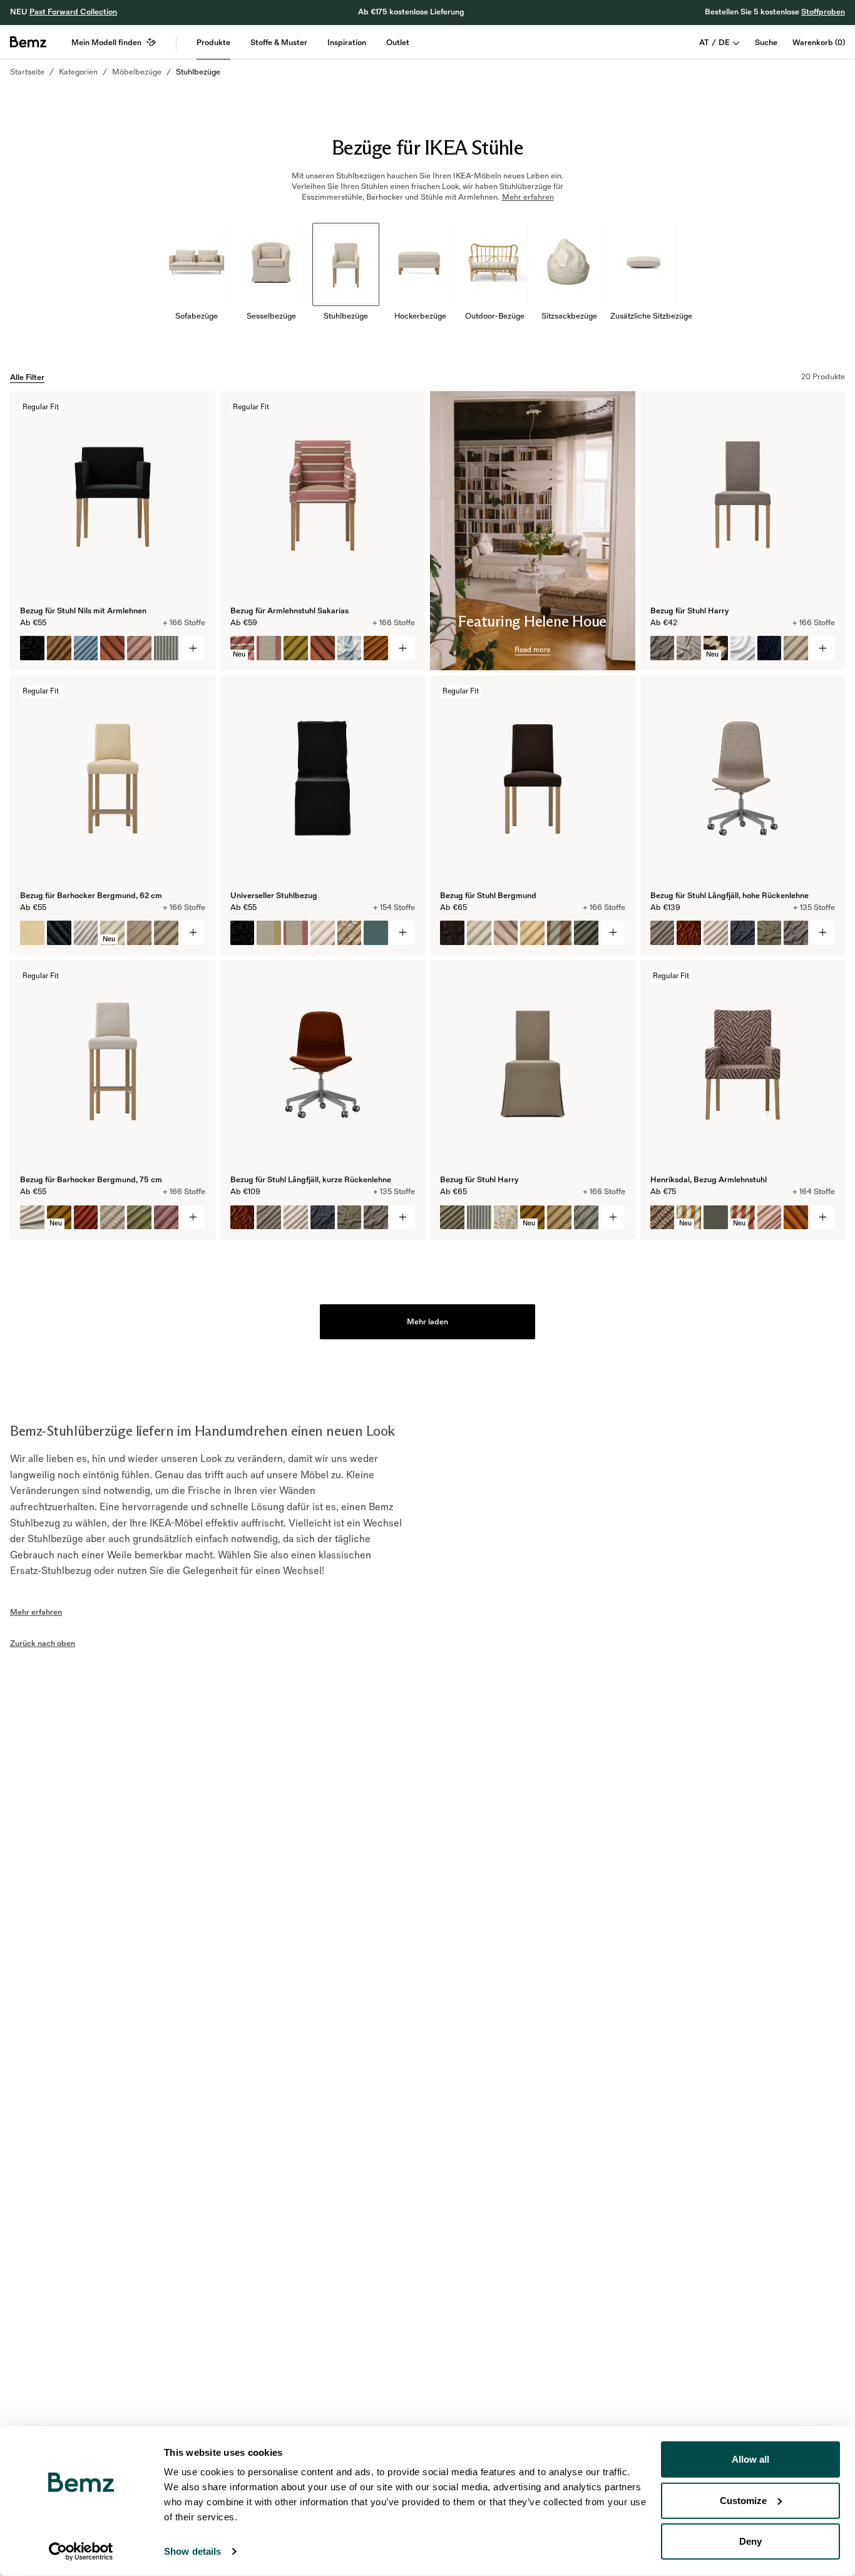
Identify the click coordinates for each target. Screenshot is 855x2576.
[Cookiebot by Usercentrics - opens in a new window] (81, 2552)
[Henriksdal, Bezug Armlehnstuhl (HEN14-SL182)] (770, 1218)
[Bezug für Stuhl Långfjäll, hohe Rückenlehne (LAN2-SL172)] (716, 933)
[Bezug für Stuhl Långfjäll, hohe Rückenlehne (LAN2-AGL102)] (663, 933)
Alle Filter (27, 377)
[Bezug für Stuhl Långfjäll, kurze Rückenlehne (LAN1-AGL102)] (269, 1218)
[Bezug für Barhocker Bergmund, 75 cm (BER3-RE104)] (32, 1218)
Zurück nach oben (43, 1643)
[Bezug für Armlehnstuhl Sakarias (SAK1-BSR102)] (269, 648)
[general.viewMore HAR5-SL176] (613, 1218)
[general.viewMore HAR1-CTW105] (823, 648)
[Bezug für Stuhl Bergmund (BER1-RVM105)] (452, 933)
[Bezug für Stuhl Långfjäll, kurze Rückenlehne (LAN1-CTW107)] (323, 1218)
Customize (743, 2500)
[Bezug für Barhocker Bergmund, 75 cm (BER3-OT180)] (86, 1218)
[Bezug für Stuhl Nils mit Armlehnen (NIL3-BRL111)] (139, 648)
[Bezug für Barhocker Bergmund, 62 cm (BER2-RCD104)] (59, 933)
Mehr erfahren (36, 1612)
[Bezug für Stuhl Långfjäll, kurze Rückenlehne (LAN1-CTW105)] (376, 1218)
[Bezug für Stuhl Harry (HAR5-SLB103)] (506, 1218)
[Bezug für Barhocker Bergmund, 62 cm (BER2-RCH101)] (139, 933)
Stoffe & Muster (279, 43)
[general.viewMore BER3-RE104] (193, 1218)
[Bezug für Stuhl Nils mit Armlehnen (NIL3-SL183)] (86, 648)
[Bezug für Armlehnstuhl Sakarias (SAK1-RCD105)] (323, 648)
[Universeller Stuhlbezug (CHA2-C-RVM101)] (243, 933)
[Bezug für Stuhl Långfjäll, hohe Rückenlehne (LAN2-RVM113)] (689, 933)
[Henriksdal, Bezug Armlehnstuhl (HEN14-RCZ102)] (663, 1218)
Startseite (27, 72)
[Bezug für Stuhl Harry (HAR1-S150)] (743, 648)
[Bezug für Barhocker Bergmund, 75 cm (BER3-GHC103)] (166, 1218)
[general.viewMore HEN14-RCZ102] (823, 1218)
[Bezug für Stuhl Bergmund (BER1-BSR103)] (559, 933)
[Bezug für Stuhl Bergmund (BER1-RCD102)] (506, 933)
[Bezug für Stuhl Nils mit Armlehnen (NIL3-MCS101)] (59, 648)
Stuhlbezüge (198, 72)
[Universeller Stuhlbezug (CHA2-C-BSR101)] (269, 933)
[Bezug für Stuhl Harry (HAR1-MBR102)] (796, 648)
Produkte (213, 43)
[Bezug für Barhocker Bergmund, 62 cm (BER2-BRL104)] (32, 933)
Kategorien (78, 72)
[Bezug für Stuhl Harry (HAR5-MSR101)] (479, 1218)
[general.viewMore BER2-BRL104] (193, 933)
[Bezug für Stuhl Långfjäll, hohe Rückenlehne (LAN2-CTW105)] (796, 933)
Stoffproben (823, 12)
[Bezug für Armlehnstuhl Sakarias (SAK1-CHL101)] (350, 648)
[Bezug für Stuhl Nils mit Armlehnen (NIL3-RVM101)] (32, 648)
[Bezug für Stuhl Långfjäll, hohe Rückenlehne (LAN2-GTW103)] (770, 933)
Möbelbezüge (137, 72)
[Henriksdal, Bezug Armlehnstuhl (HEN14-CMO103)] (716, 1218)
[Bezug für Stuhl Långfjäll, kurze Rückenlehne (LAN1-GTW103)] (350, 1218)
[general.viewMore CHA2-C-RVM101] (403, 933)
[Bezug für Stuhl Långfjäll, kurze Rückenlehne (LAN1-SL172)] (296, 1218)
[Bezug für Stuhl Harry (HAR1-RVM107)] (770, 648)
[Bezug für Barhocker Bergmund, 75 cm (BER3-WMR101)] (112, 1218)
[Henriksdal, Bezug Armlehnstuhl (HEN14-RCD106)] (796, 1218)
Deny (750, 2541)
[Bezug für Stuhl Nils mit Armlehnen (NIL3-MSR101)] (166, 648)
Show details (192, 2551)
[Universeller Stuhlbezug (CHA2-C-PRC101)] (350, 933)
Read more (532, 650)
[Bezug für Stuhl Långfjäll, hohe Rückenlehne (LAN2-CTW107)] (743, 933)
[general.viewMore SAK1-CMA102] (403, 648)
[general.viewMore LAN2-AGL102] (823, 933)
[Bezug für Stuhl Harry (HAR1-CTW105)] (663, 648)
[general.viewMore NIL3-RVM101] (193, 648)
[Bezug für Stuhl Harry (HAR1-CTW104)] (689, 648)
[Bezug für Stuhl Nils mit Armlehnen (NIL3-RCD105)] (112, 648)
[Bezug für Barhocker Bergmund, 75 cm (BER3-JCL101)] (139, 1218)
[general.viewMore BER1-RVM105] (613, 933)
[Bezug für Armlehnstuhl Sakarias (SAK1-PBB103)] (296, 648)
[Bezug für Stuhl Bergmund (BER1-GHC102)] (532, 933)
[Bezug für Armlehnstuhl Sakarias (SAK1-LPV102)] (376, 648)
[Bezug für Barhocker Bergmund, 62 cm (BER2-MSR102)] (166, 933)
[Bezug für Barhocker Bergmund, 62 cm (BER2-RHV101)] (86, 933)
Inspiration (347, 43)
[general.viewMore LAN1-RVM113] (403, 1218)
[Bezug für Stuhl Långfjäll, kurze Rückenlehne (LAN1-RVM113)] (243, 1218)
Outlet (398, 43)
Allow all (750, 2459)
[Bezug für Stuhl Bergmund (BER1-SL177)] (586, 933)
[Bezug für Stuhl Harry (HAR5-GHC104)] (586, 1218)
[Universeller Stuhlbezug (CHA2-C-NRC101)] (323, 933)
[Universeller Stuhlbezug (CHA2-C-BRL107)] (376, 933)
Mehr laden (427, 1322)
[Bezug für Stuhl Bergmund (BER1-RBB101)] (479, 933)
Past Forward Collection (73, 12)
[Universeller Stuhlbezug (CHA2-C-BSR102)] (296, 933)
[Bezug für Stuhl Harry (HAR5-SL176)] (452, 1218)
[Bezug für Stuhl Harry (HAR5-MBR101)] (559, 1218)
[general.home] (28, 42)
